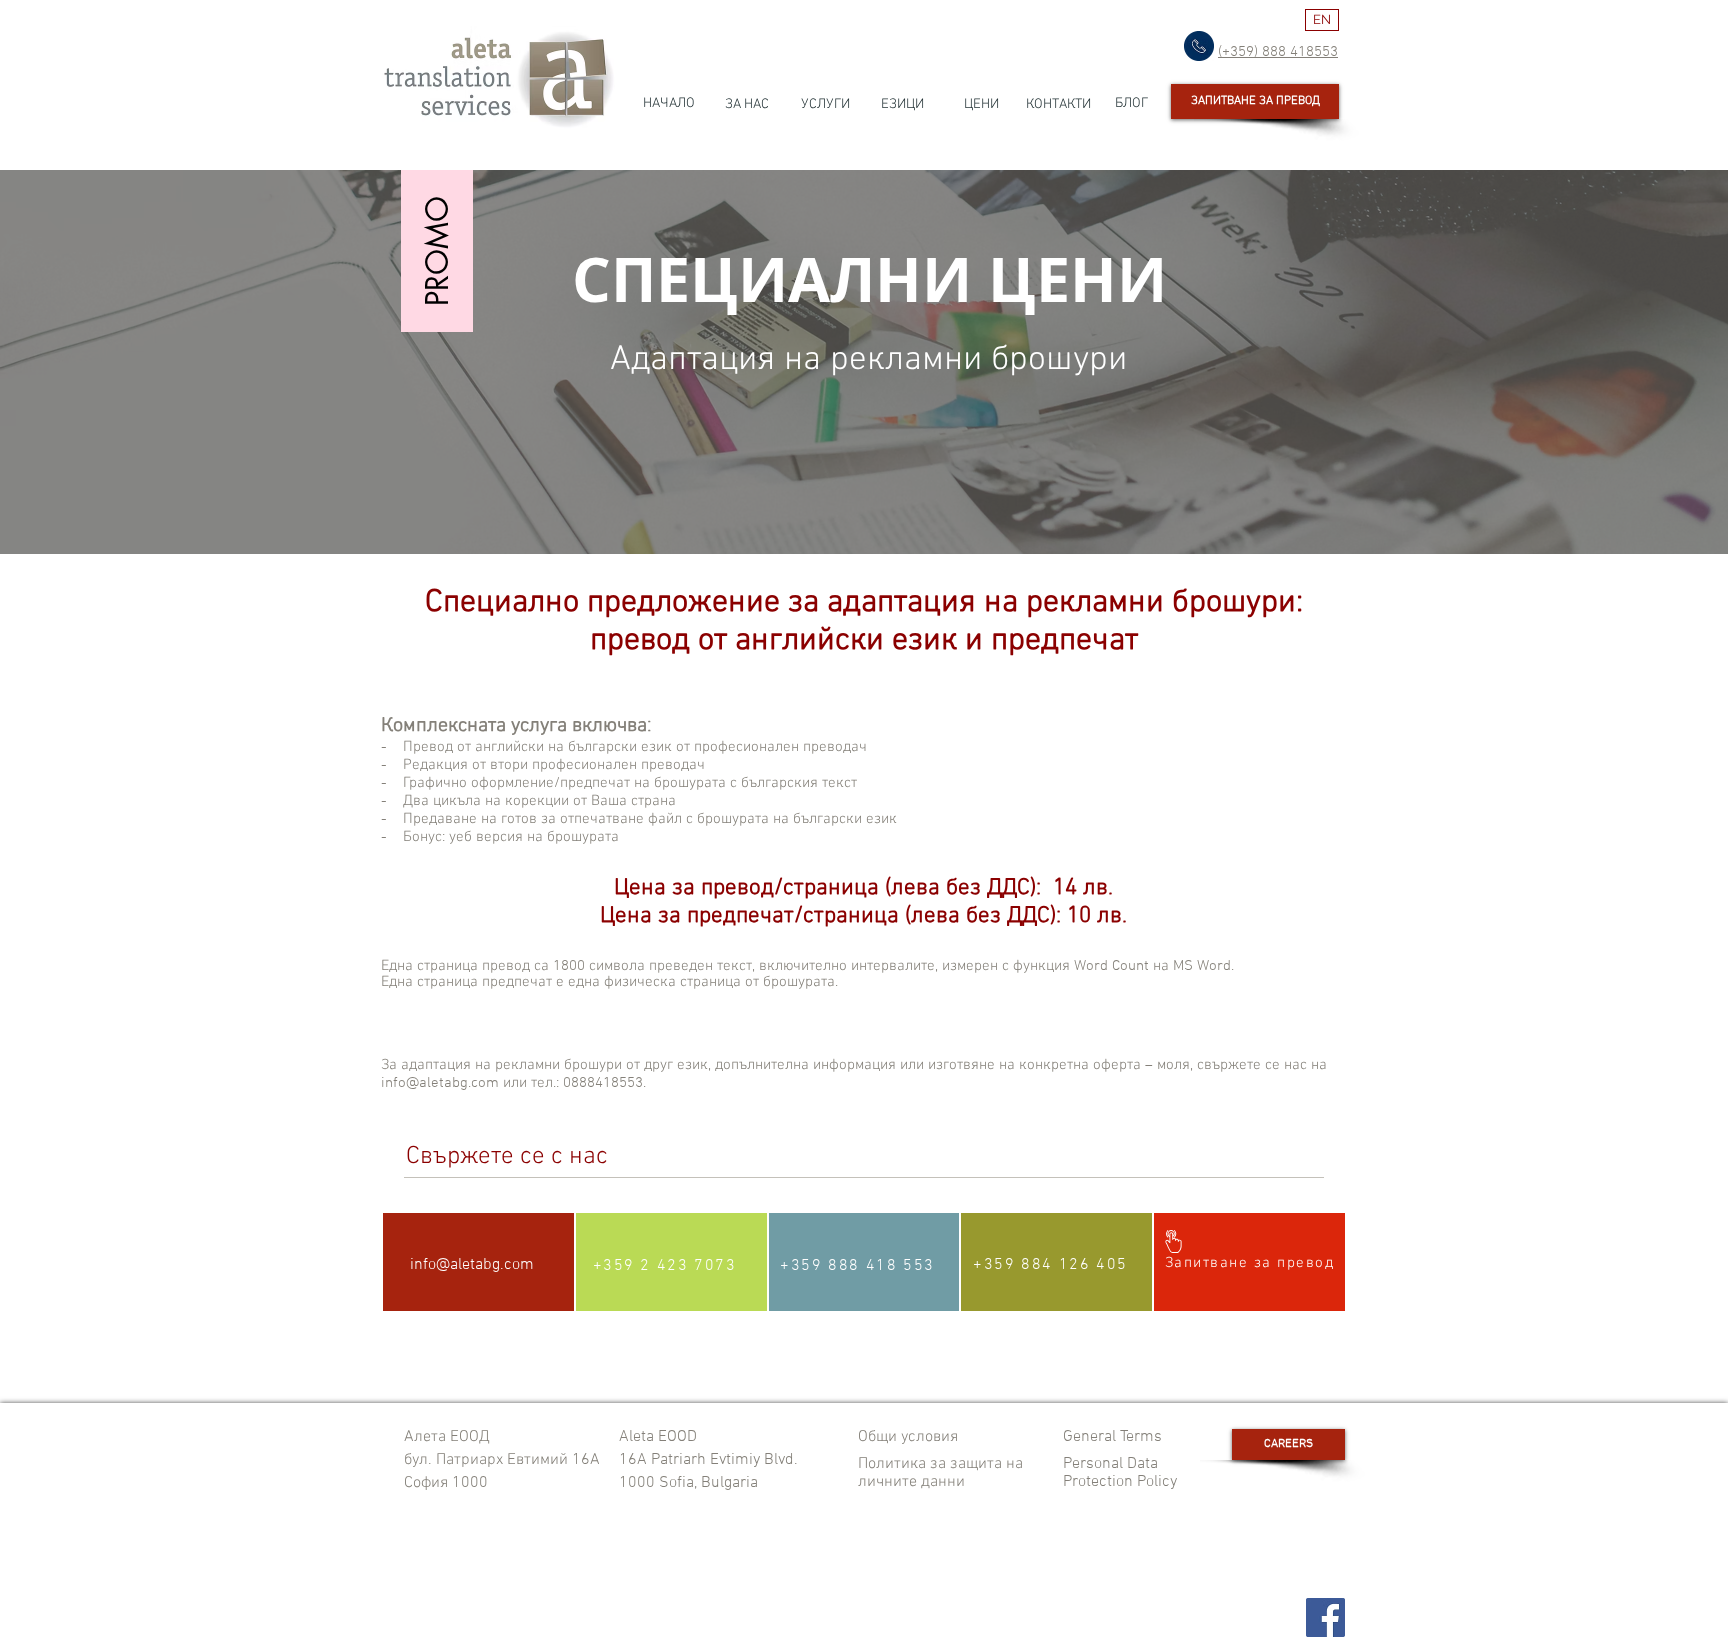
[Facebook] (1325, 1617)
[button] (437, 251)
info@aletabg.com (472, 1265)
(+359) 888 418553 (1278, 52)
